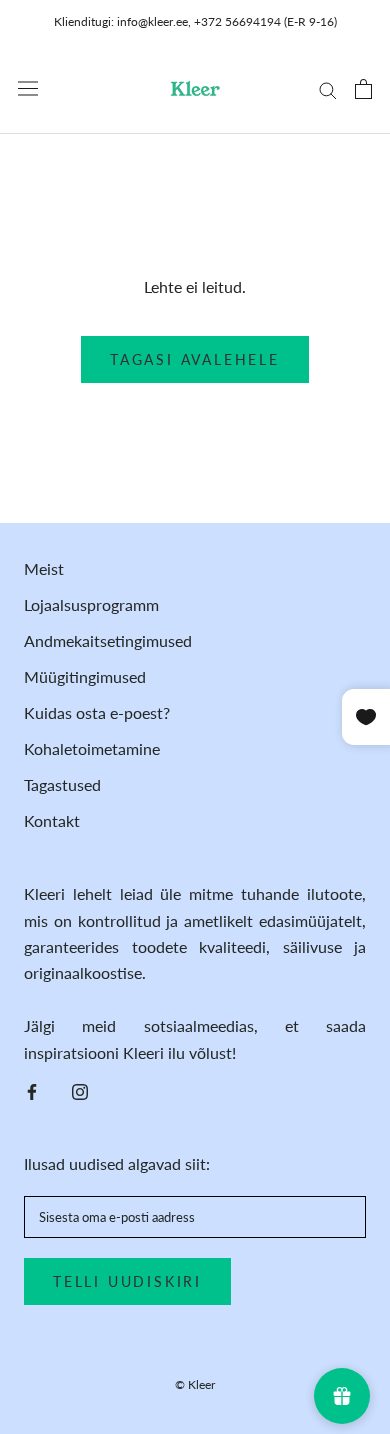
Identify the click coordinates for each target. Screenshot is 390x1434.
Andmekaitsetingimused (108, 640)
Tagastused (62, 784)
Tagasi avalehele (195, 359)
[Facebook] (32, 1090)
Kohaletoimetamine (92, 748)
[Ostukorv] (363, 89)
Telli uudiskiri (127, 1281)
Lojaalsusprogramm (91, 604)
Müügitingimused (85, 676)
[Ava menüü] (28, 88)
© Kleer (195, 1384)
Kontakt (52, 820)
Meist (44, 568)
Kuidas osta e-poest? (97, 712)
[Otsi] (328, 89)
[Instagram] (80, 1090)
